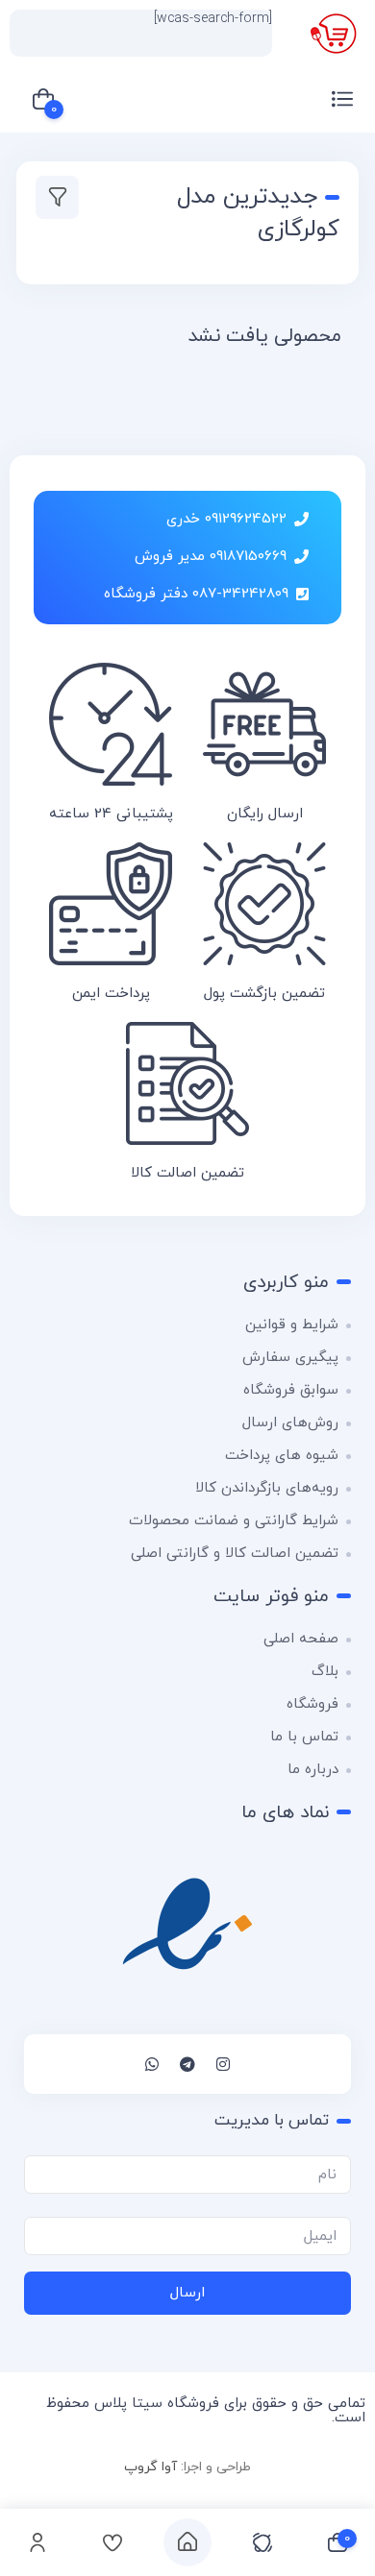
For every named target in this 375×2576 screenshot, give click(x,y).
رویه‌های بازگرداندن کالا (267, 1488)
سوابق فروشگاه (291, 1390)
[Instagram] (223, 2064)
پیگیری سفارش (290, 1358)
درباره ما (313, 1770)
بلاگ (325, 1672)
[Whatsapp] (152, 2064)
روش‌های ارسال (290, 1423)
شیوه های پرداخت (282, 1456)
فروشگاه (312, 1704)
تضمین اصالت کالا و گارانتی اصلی (235, 1554)
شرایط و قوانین (292, 1325)
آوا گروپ (150, 2467)
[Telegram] (187, 2064)
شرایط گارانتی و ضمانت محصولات (234, 1521)
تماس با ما (304, 1737)
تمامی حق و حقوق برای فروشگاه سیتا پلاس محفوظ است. (206, 2411)
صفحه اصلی (301, 1639)
